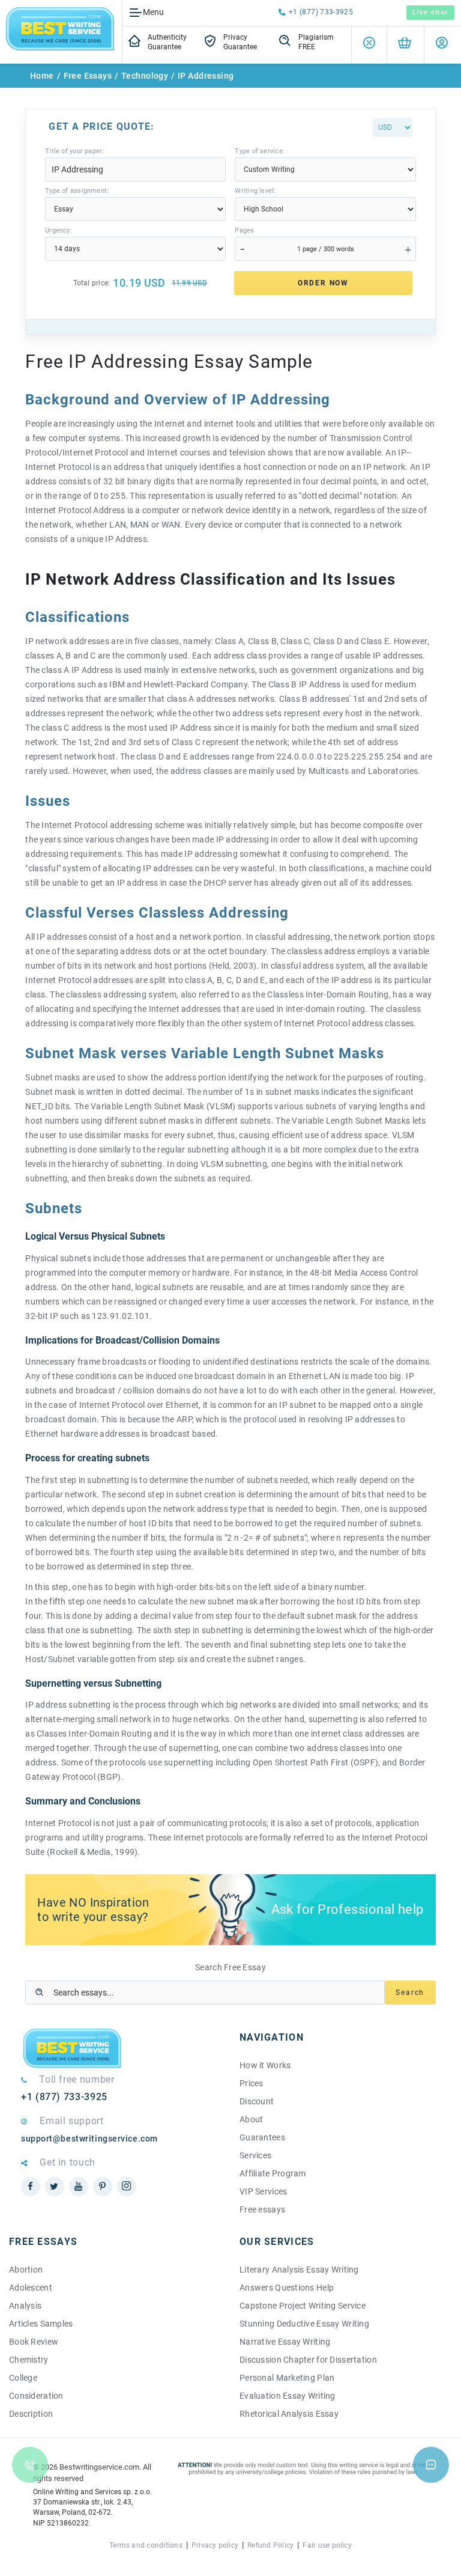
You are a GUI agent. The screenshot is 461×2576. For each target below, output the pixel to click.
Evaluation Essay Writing (288, 2396)
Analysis (25, 2306)
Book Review (34, 2342)
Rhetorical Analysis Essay (289, 2414)
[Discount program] (369, 45)
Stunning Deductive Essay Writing (304, 2324)
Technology (145, 76)
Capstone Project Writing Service (303, 2306)
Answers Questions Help (287, 2288)
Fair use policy (327, 2545)
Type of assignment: (77, 191)
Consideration (36, 2396)
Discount (257, 2101)
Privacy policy (215, 2545)
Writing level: (255, 191)
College (23, 2378)
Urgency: (59, 230)
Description (31, 2414)
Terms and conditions (146, 2545)
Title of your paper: (74, 151)
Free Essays (88, 76)
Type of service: (260, 151)
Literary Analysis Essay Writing (299, 2270)
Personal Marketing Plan (287, 2378)
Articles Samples (41, 2324)
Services (255, 2155)
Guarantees (262, 2137)
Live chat (430, 12)
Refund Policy (270, 2545)
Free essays (262, 2209)
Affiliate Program (273, 2173)
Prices (252, 2083)
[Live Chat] (431, 2465)
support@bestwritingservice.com (89, 2139)
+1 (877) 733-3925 (321, 12)
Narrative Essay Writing (285, 2342)
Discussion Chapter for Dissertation (308, 2360)
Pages (244, 230)
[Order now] (405, 45)
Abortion (26, 2270)
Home (42, 76)
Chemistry (29, 2360)
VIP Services (263, 2191)
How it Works (265, 2065)
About (251, 2119)
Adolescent (31, 2288)
